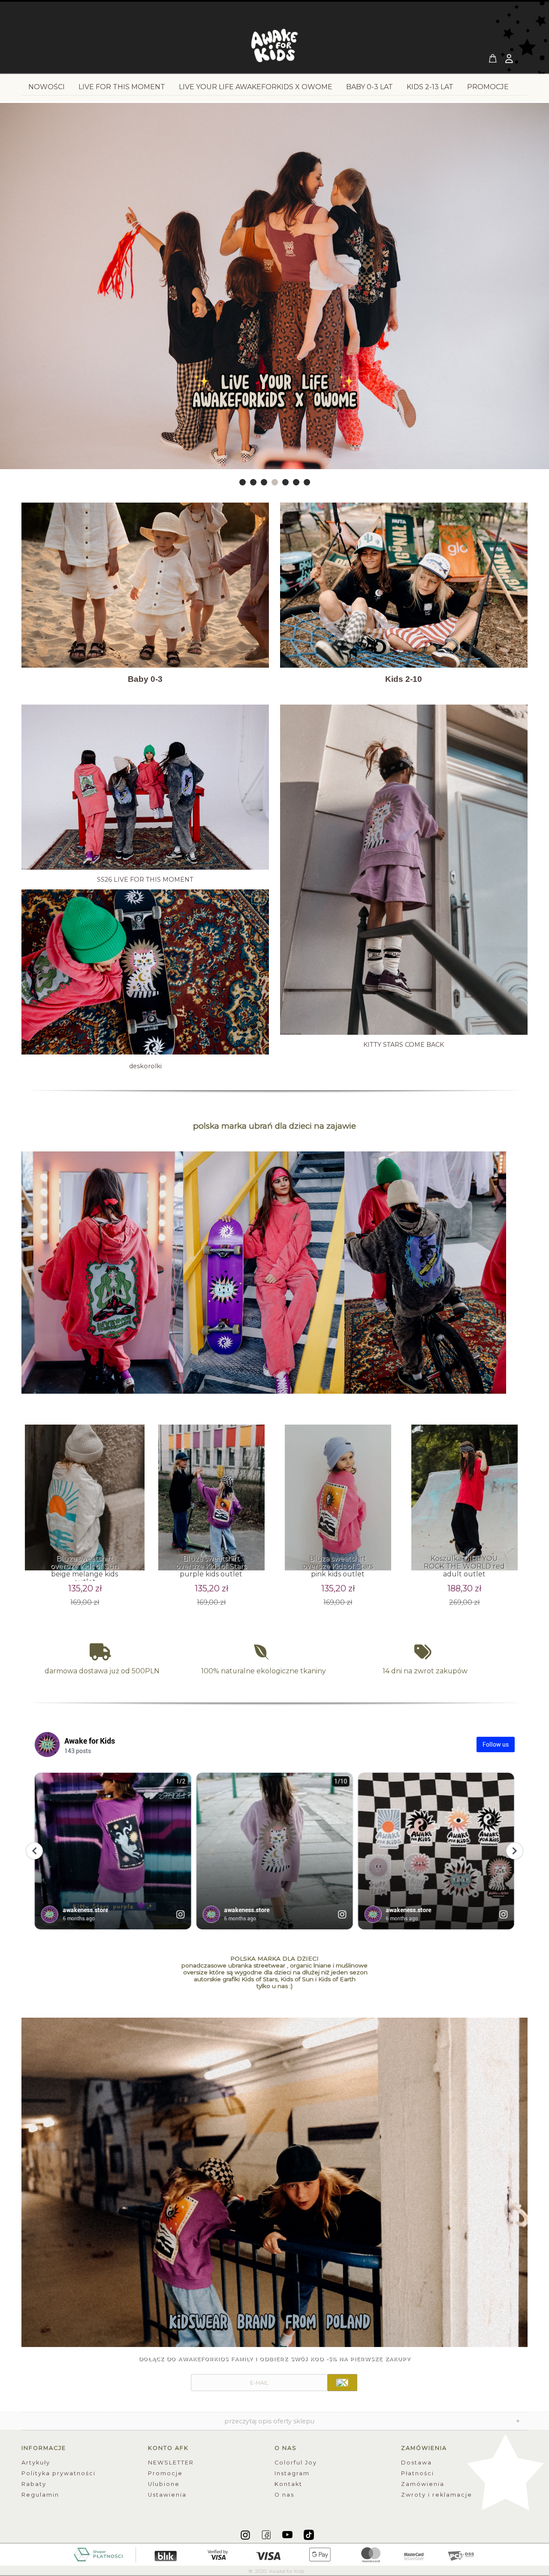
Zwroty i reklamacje (437, 2495)
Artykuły (36, 2463)
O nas (284, 2495)
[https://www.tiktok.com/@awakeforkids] (309, 2534)
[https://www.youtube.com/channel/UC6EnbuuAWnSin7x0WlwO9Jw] (288, 2534)
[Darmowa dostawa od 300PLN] (102, 1652)
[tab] (243, 482)
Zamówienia (423, 2484)
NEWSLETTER (171, 2463)
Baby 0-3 (145, 679)
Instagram (292, 2473)
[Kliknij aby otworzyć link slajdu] (274, 295)
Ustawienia (167, 2495)
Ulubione (164, 2484)
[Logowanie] (510, 60)
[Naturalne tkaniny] (264, 1652)
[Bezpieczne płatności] (275, 2554)
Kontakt (288, 2484)
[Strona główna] (274, 48)
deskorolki (145, 1066)
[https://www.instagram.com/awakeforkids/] (246, 2534)
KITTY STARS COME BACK (404, 1045)
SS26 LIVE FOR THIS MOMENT (145, 880)
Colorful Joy (296, 2463)
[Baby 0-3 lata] (145, 585)
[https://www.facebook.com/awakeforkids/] (267, 2534)
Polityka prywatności (59, 2473)
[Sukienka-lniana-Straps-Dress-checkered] (274, 2186)
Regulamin (40, 2495)
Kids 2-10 (404, 679)
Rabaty (34, 2484)
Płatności (418, 2473)
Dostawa (416, 2463)
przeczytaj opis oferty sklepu (269, 2421)
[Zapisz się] (342, 2383)
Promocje (165, 2473)
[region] (274, 295)
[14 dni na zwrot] (425, 1652)
